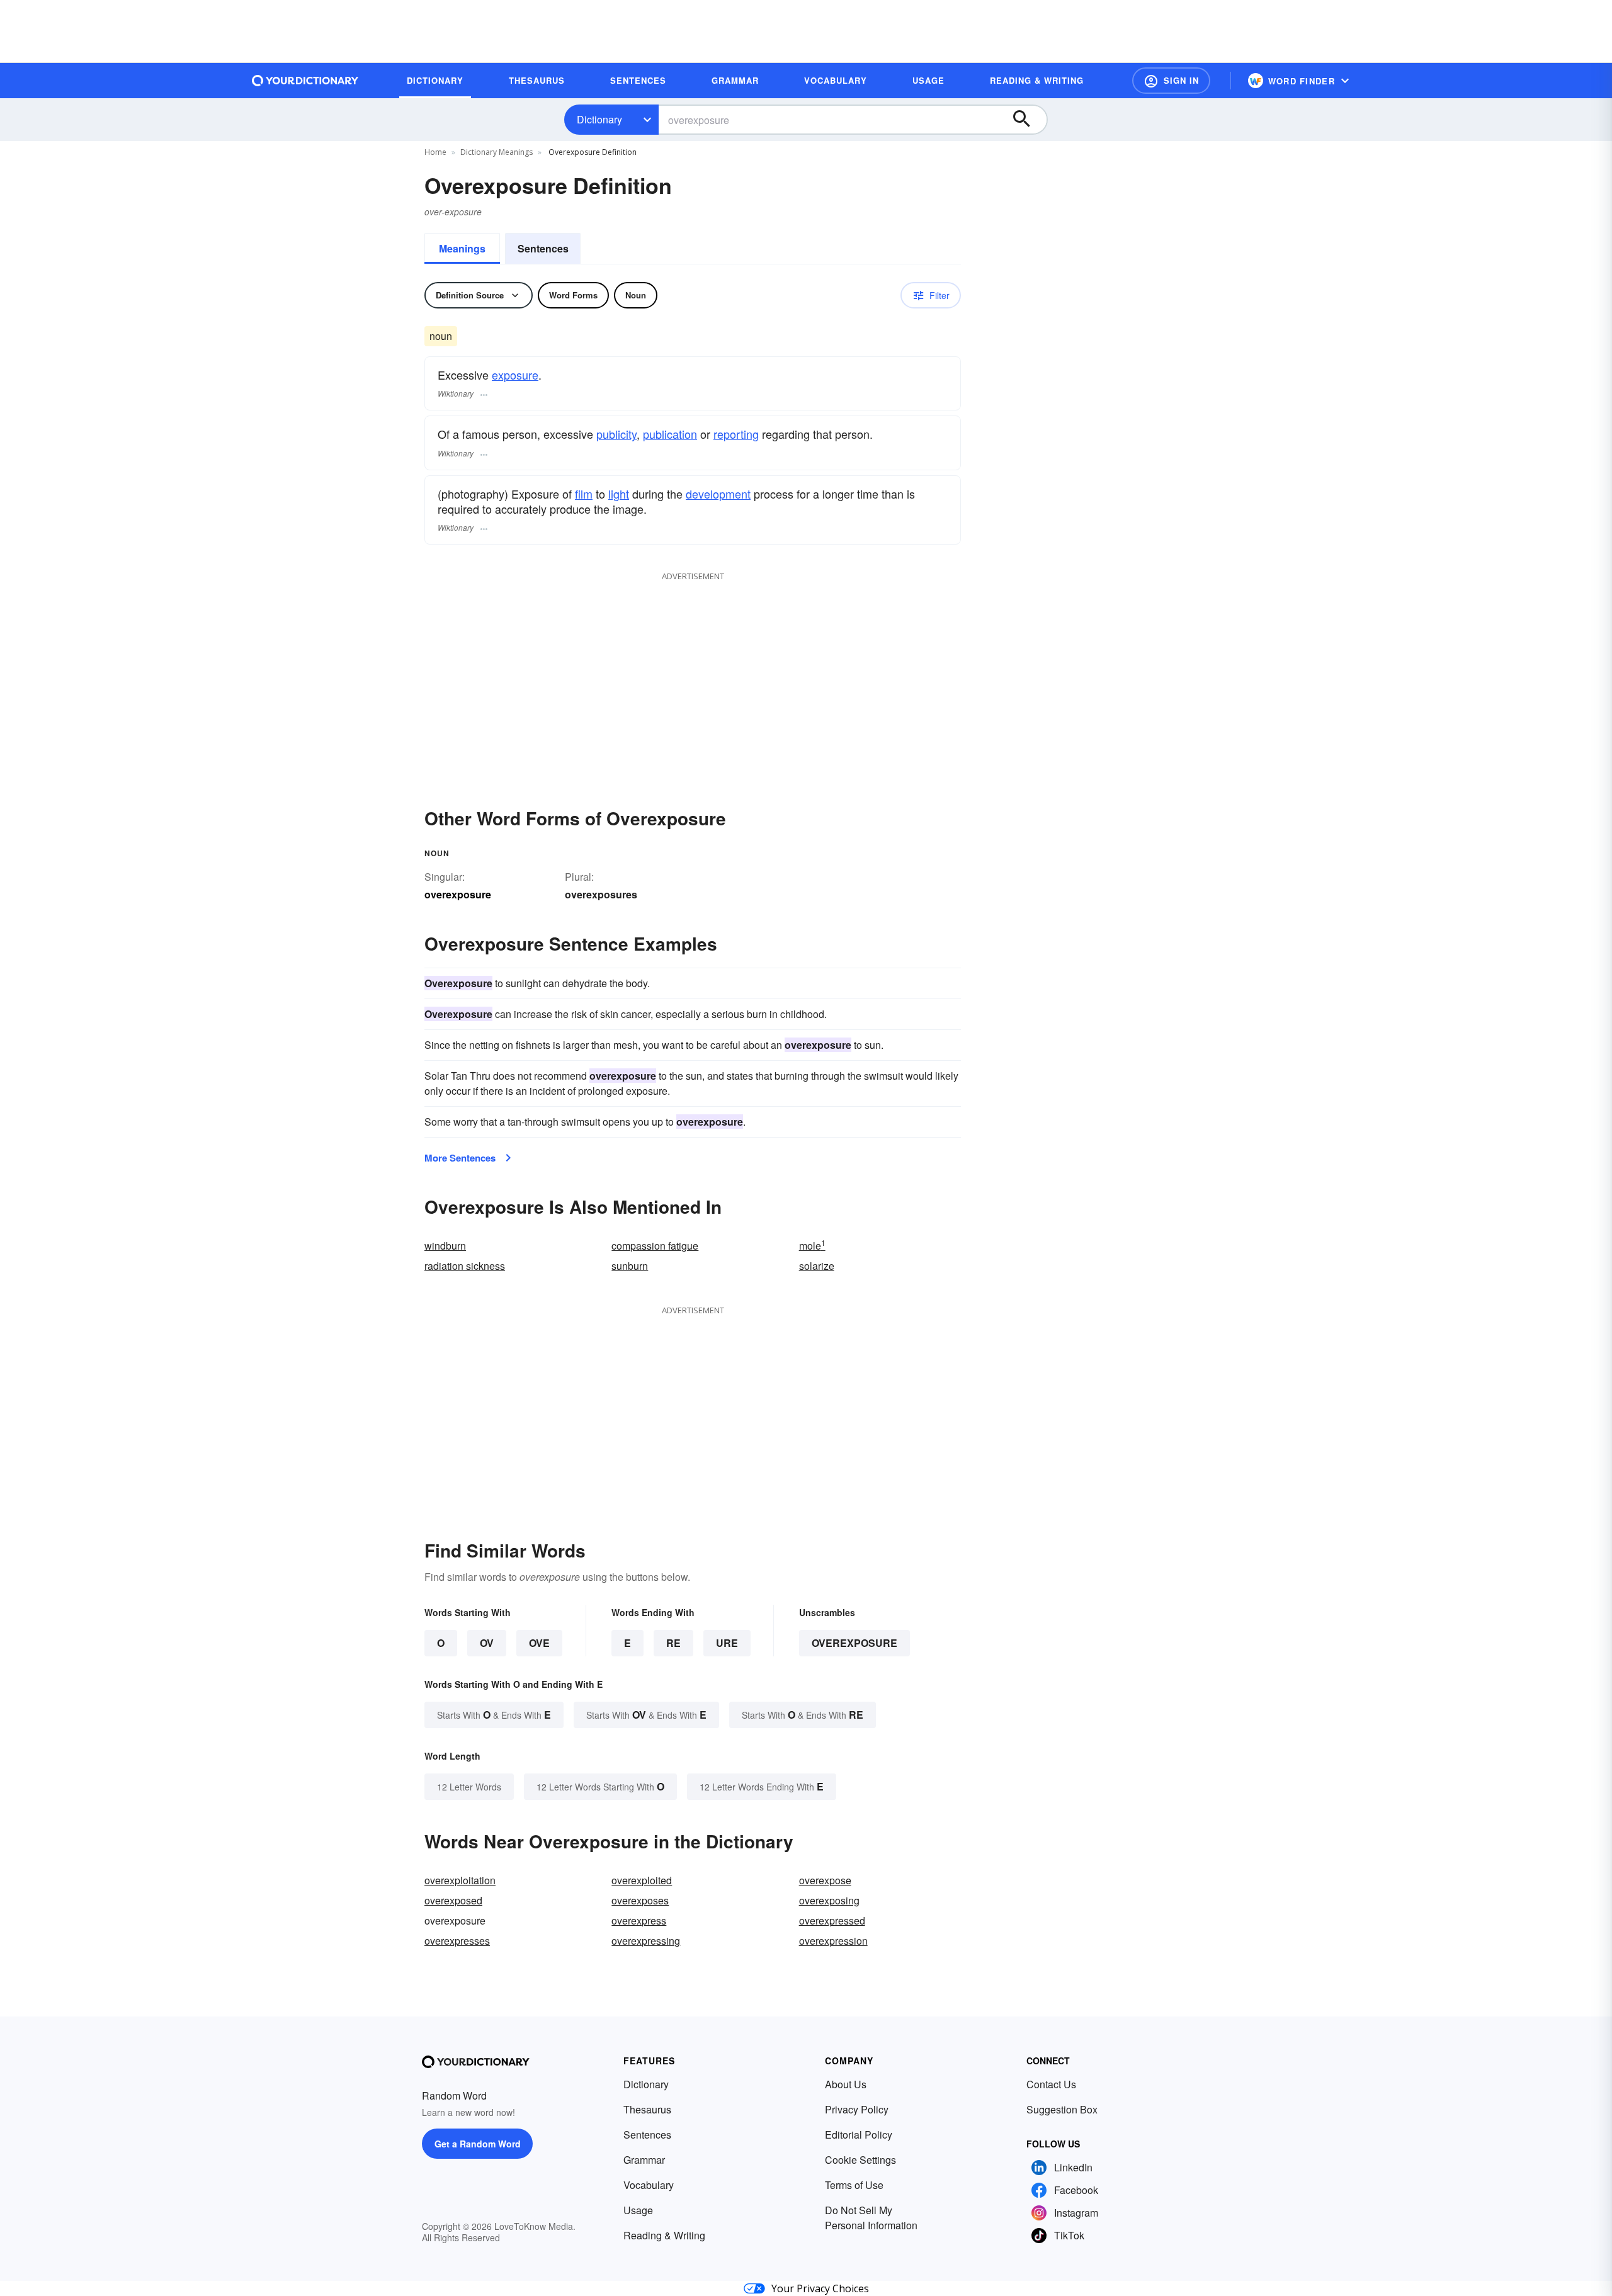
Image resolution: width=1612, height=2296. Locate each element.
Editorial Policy (859, 2135)
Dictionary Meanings (497, 152)
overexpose (825, 1880)
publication (670, 434)
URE (727, 1643)
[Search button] (1028, 120)
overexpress (639, 1920)
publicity (616, 434)
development (718, 494)
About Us (846, 2084)
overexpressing (646, 1941)
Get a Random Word (478, 2144)
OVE (539, 1643)
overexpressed (832, 1920)
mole (812, 1246)
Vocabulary (649, 2185)
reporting (736, 434)
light (619, 494)
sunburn (630, 1266)
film (584, 494)
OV (487, 1643)
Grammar (644, 2160)
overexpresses (457, 1941)
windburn (445, 1246)
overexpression (833, 1941)
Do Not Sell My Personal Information (871, 2218)
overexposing (829, 1900)
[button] (1171, 81)
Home (435, 152)
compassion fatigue (655, 1246)
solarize (817, 1266)
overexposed (453, 1900)
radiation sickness (465, 1266)
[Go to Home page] (305, 81)
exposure (515, 375)
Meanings (462, 248)
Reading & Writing (664, 2235)
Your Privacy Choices (820, 2288)
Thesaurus (647, 2109)
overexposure (854, 1643)
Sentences (543, 248)
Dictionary (599, 119)
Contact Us (1051, 2084)
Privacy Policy (857, 2109)
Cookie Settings (860, 2160)
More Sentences (460, 1158)
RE (673, 1643)
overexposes (640, 1900)
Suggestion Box (1062, 2109)
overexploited (642, 1880)
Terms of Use (854, 2185)
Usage (638, 2210)
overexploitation (460, 1880)
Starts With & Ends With (494, 1715)
